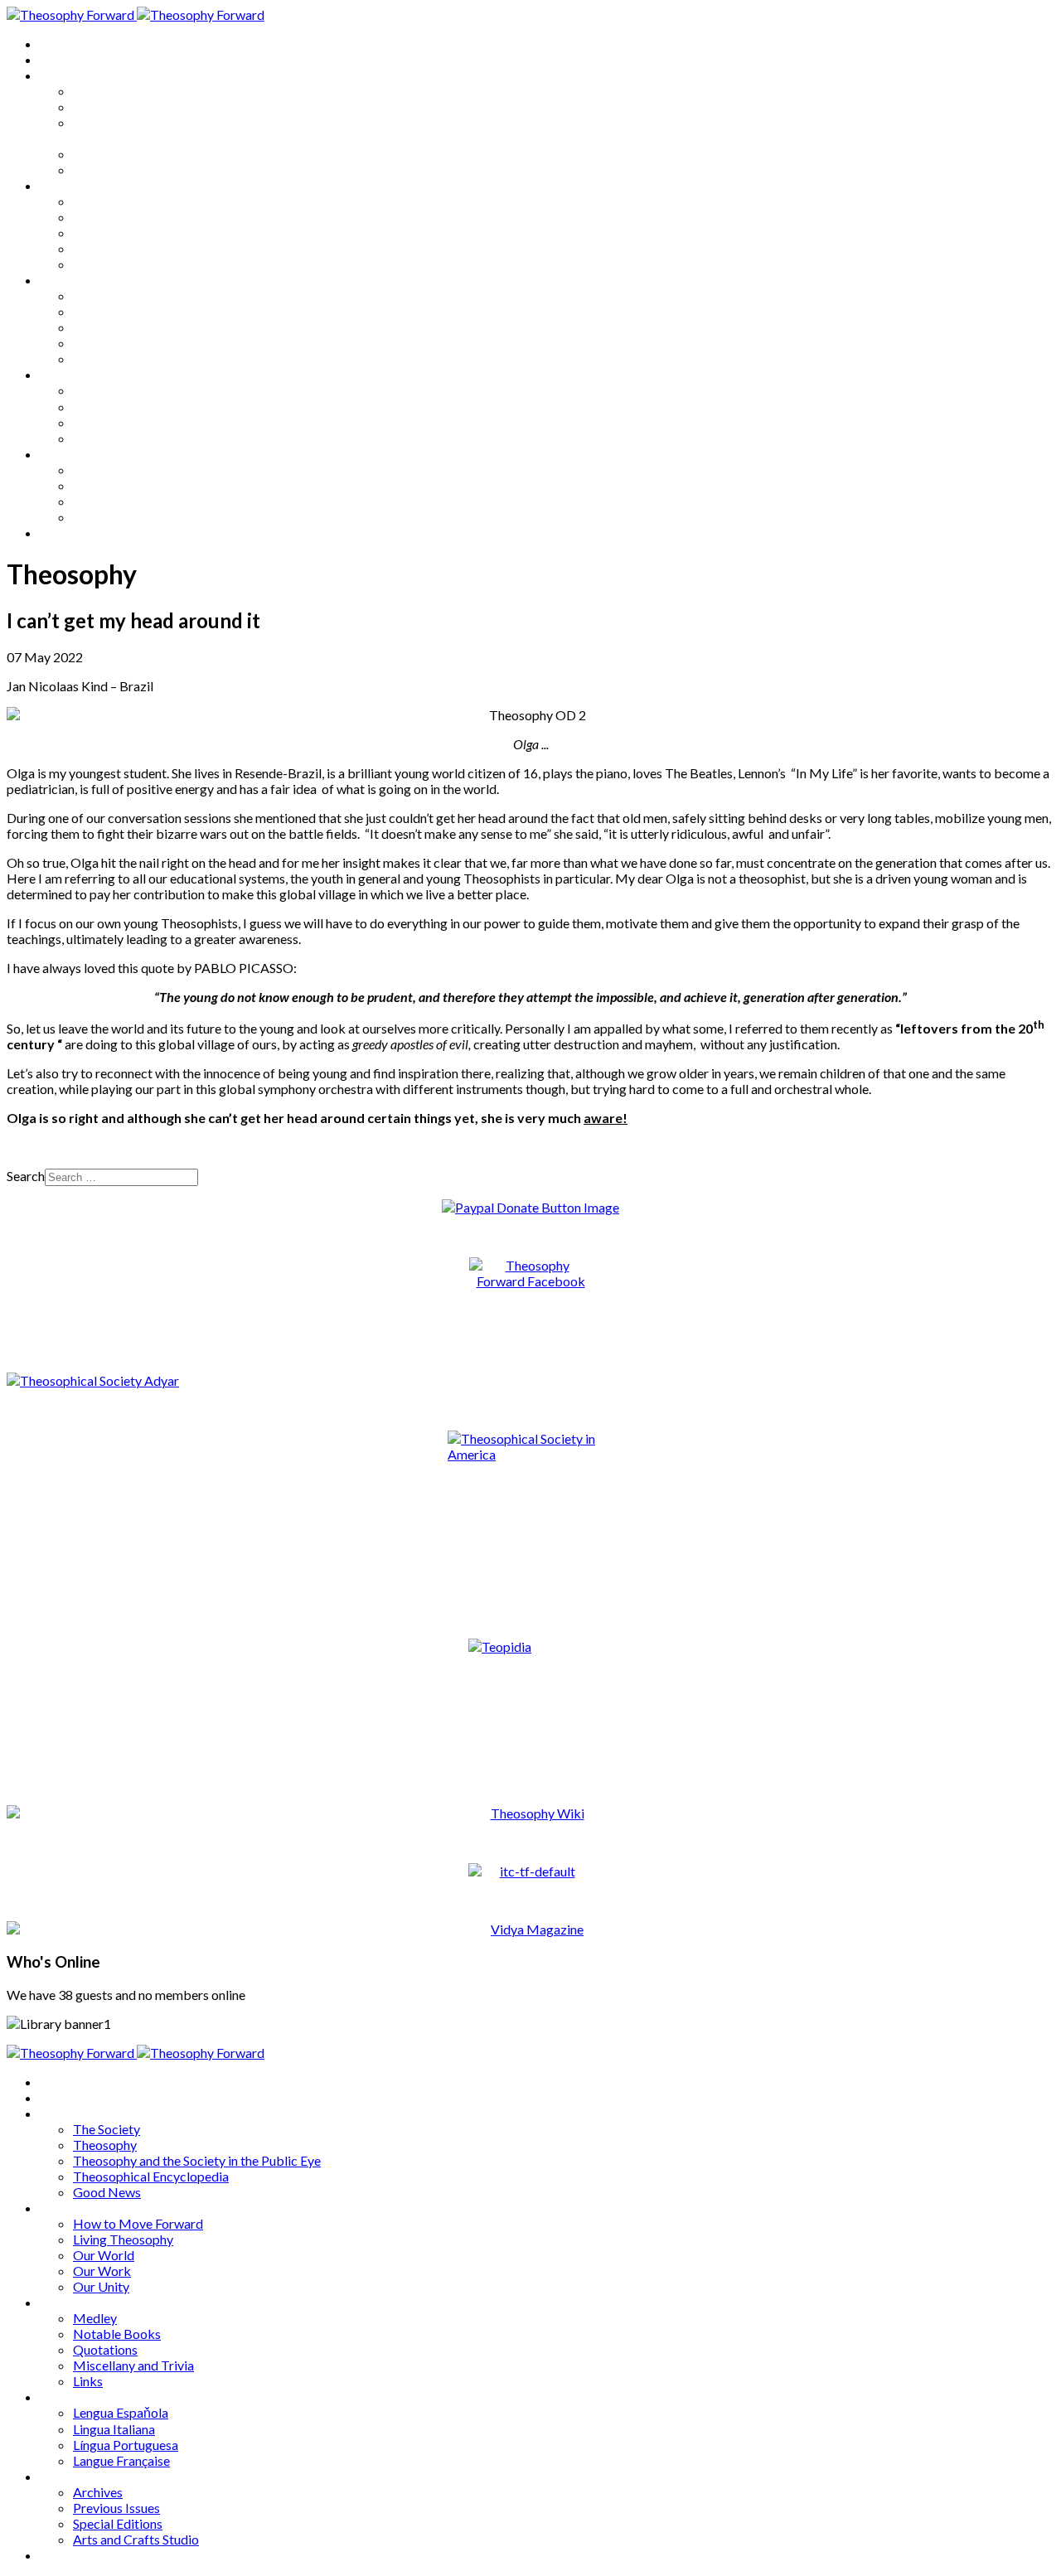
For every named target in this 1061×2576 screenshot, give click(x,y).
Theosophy (105, 107)
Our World (104, 232)
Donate (61, 533)
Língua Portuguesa (126, 422)
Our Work (102, 248)
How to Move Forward (138, 201)
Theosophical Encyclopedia (151, 154)
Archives (65, 454)
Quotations (105, 327)
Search (26, 1176)
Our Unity (101, 264)
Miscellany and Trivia (133, 343)
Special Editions (118, 501)
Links (88, 358)
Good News (107, 169)
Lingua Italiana (114, 407)
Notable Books (117, 311)
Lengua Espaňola (121, 390)
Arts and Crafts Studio (136, 517)
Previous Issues (116, 485)
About (58, 59)
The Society (107, 91)
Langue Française (121, 438)
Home (58, 44)
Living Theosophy (123, 217)
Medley (95, 295)
